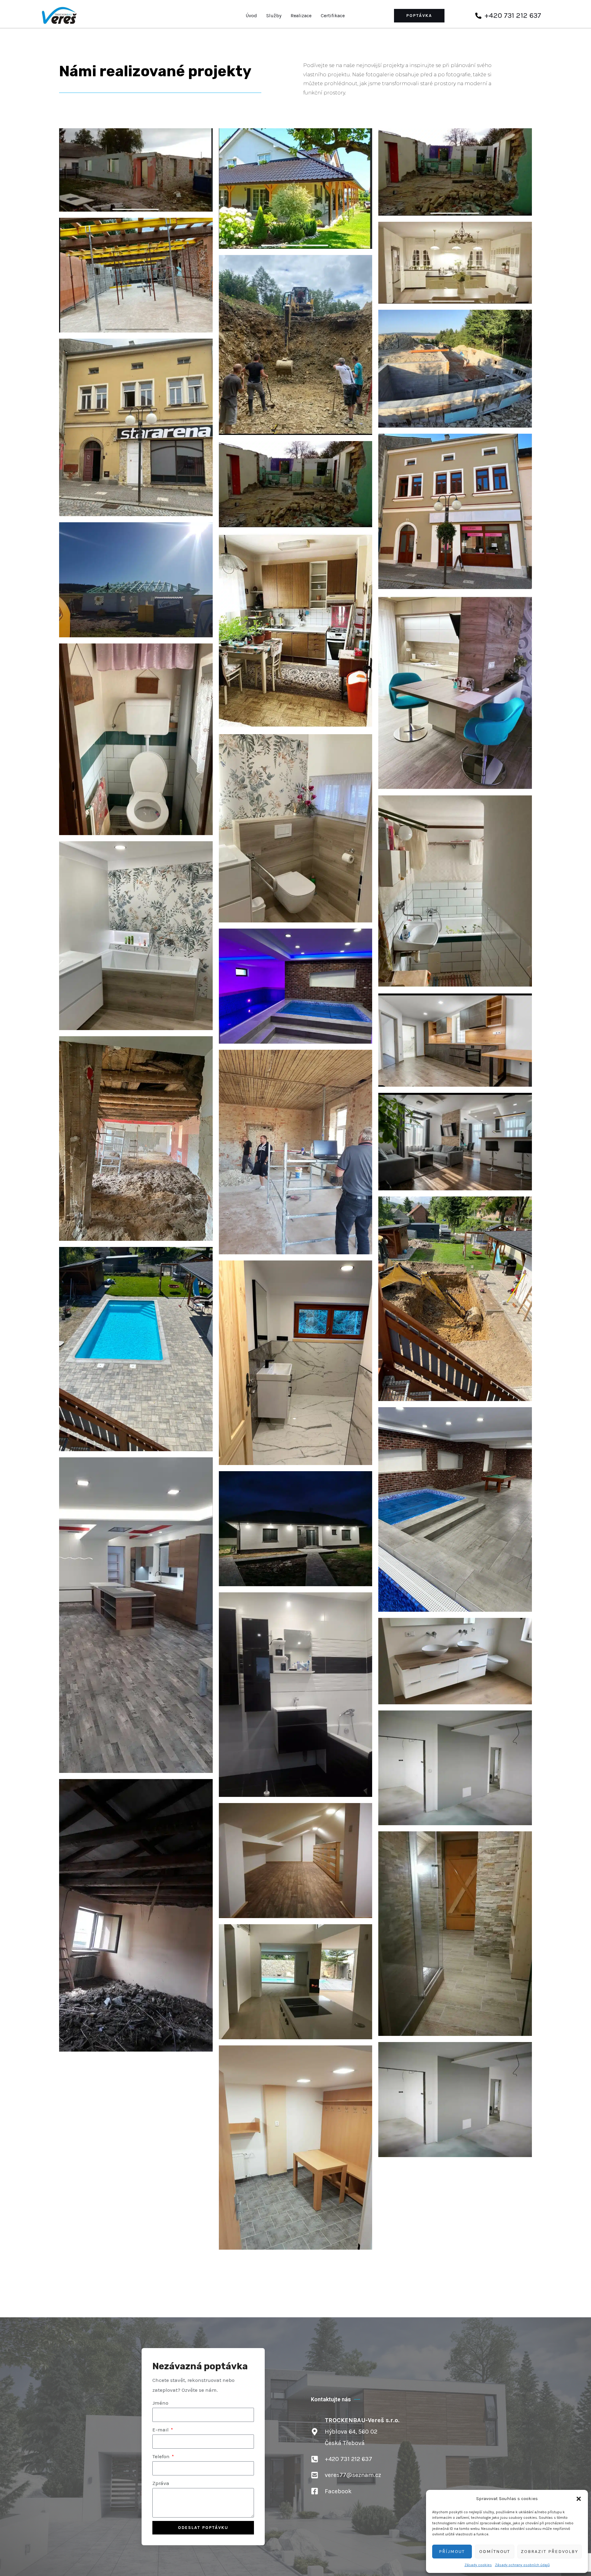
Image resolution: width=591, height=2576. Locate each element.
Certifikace (333, 16)
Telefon (162, 2456)
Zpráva (161, 2483)
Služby (274, 16)
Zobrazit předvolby (550, 2551)
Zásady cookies (478, 2565)
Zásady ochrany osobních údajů (522, 2565)
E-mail (161, 2430)
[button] (579, 2499)
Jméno (160, 2403)
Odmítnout (495, 2551)
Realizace (301, 16)
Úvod (251, 16)
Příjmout (452, 2551)
